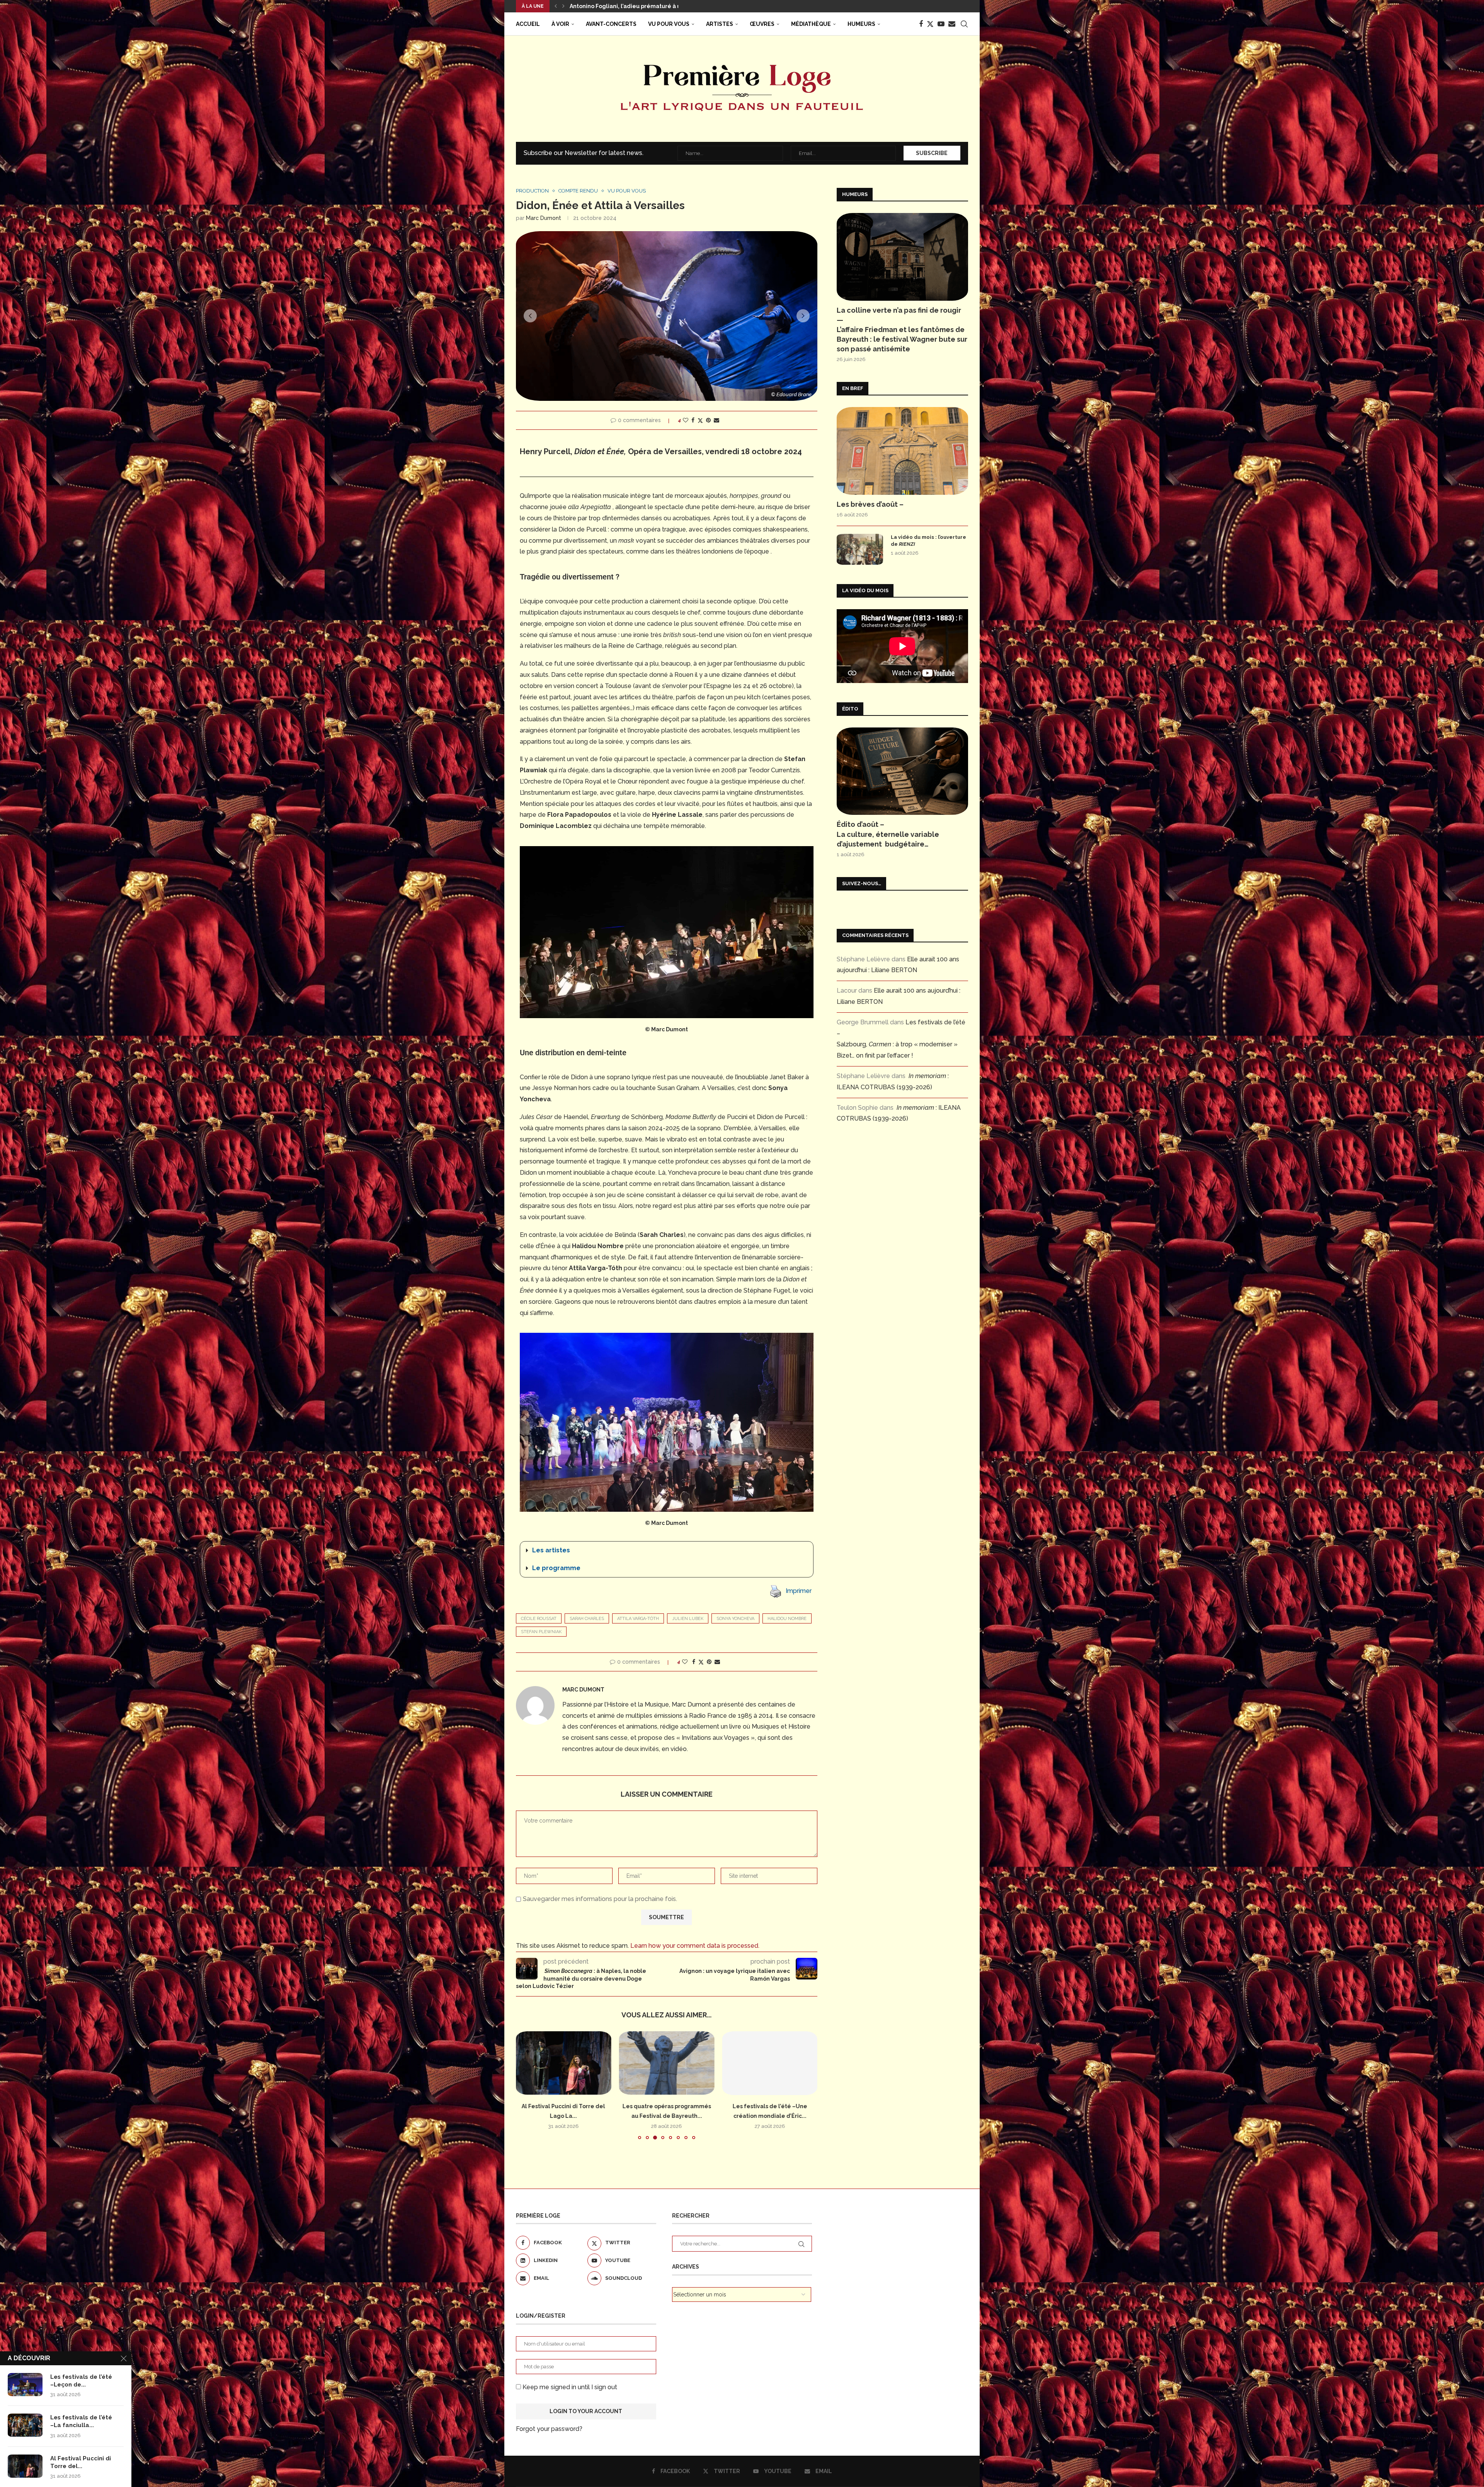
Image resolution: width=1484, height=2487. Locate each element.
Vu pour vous (669, 24)
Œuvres (762, 24)
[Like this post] (686, 420)
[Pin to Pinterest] (708, 420)
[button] (556, 6)
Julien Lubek (688, 1619)
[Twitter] (930, 24)
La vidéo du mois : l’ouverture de (928, 541)
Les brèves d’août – (870, 504)
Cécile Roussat (539, 1619)
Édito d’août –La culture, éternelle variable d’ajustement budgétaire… (888, 834)
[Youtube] (941, 24)
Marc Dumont (544, 218)
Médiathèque (811, 24)
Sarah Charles (587, 1619)
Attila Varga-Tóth (638, 1619)
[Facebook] (921, 24)
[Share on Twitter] (700, 420)
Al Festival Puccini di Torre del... (81, 2462)
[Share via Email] (716, 420)
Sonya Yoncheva (735, 1619)
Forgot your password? (549, 2429)
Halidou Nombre (787, 1619)
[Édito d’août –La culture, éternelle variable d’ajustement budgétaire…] (902, 771)
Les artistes (551, 1550)
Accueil (528, 24)
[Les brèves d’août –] (902, 451)
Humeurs (861, 24)
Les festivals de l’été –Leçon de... (81, 2381)
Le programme (556, 1568)
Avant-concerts (611, 24)
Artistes (720, 24)
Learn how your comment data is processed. (695, 1946)
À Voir (560, 24)
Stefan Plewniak (541, 1632)
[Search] (964, 24)
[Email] (952, 24)
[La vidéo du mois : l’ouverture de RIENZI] (860, 549)
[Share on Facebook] (693, 420)
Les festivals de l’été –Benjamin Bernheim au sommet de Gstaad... (663, 6)
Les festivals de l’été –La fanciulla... (81, 2421)
